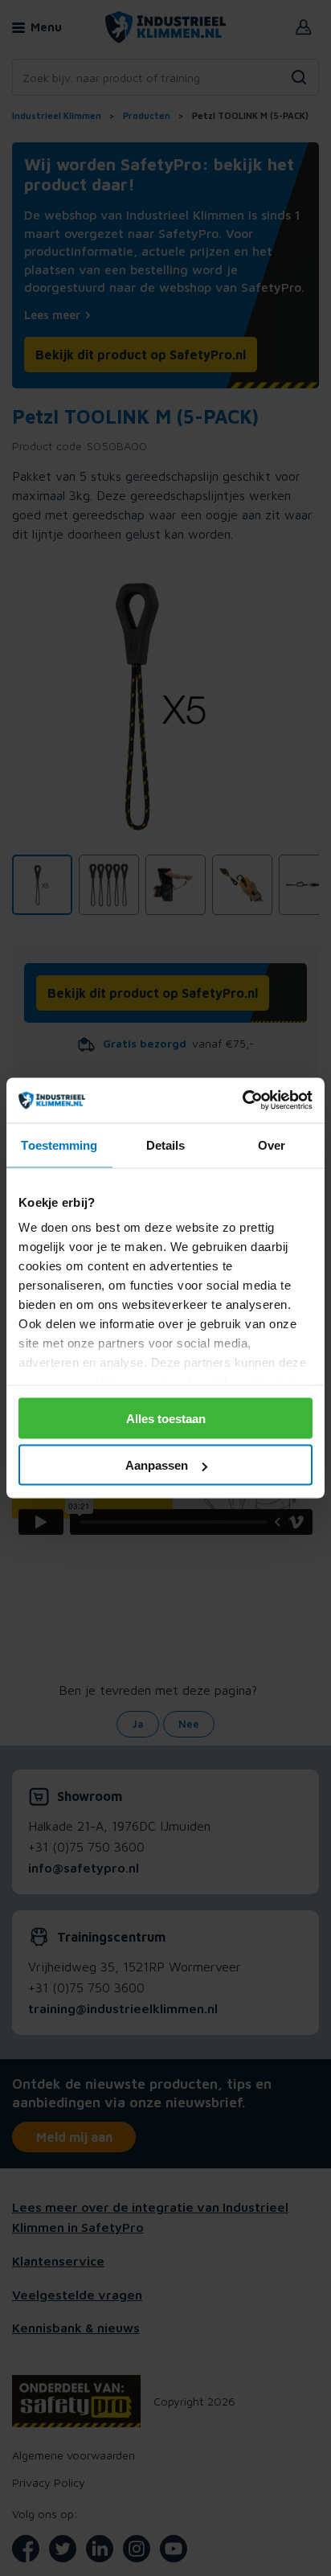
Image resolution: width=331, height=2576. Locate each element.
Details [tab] (166, 1144)
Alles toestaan (166, 1418)
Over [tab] (272, 1144)
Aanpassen (157, 1465)
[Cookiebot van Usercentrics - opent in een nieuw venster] (242, 1101)
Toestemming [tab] (59, 1144)
